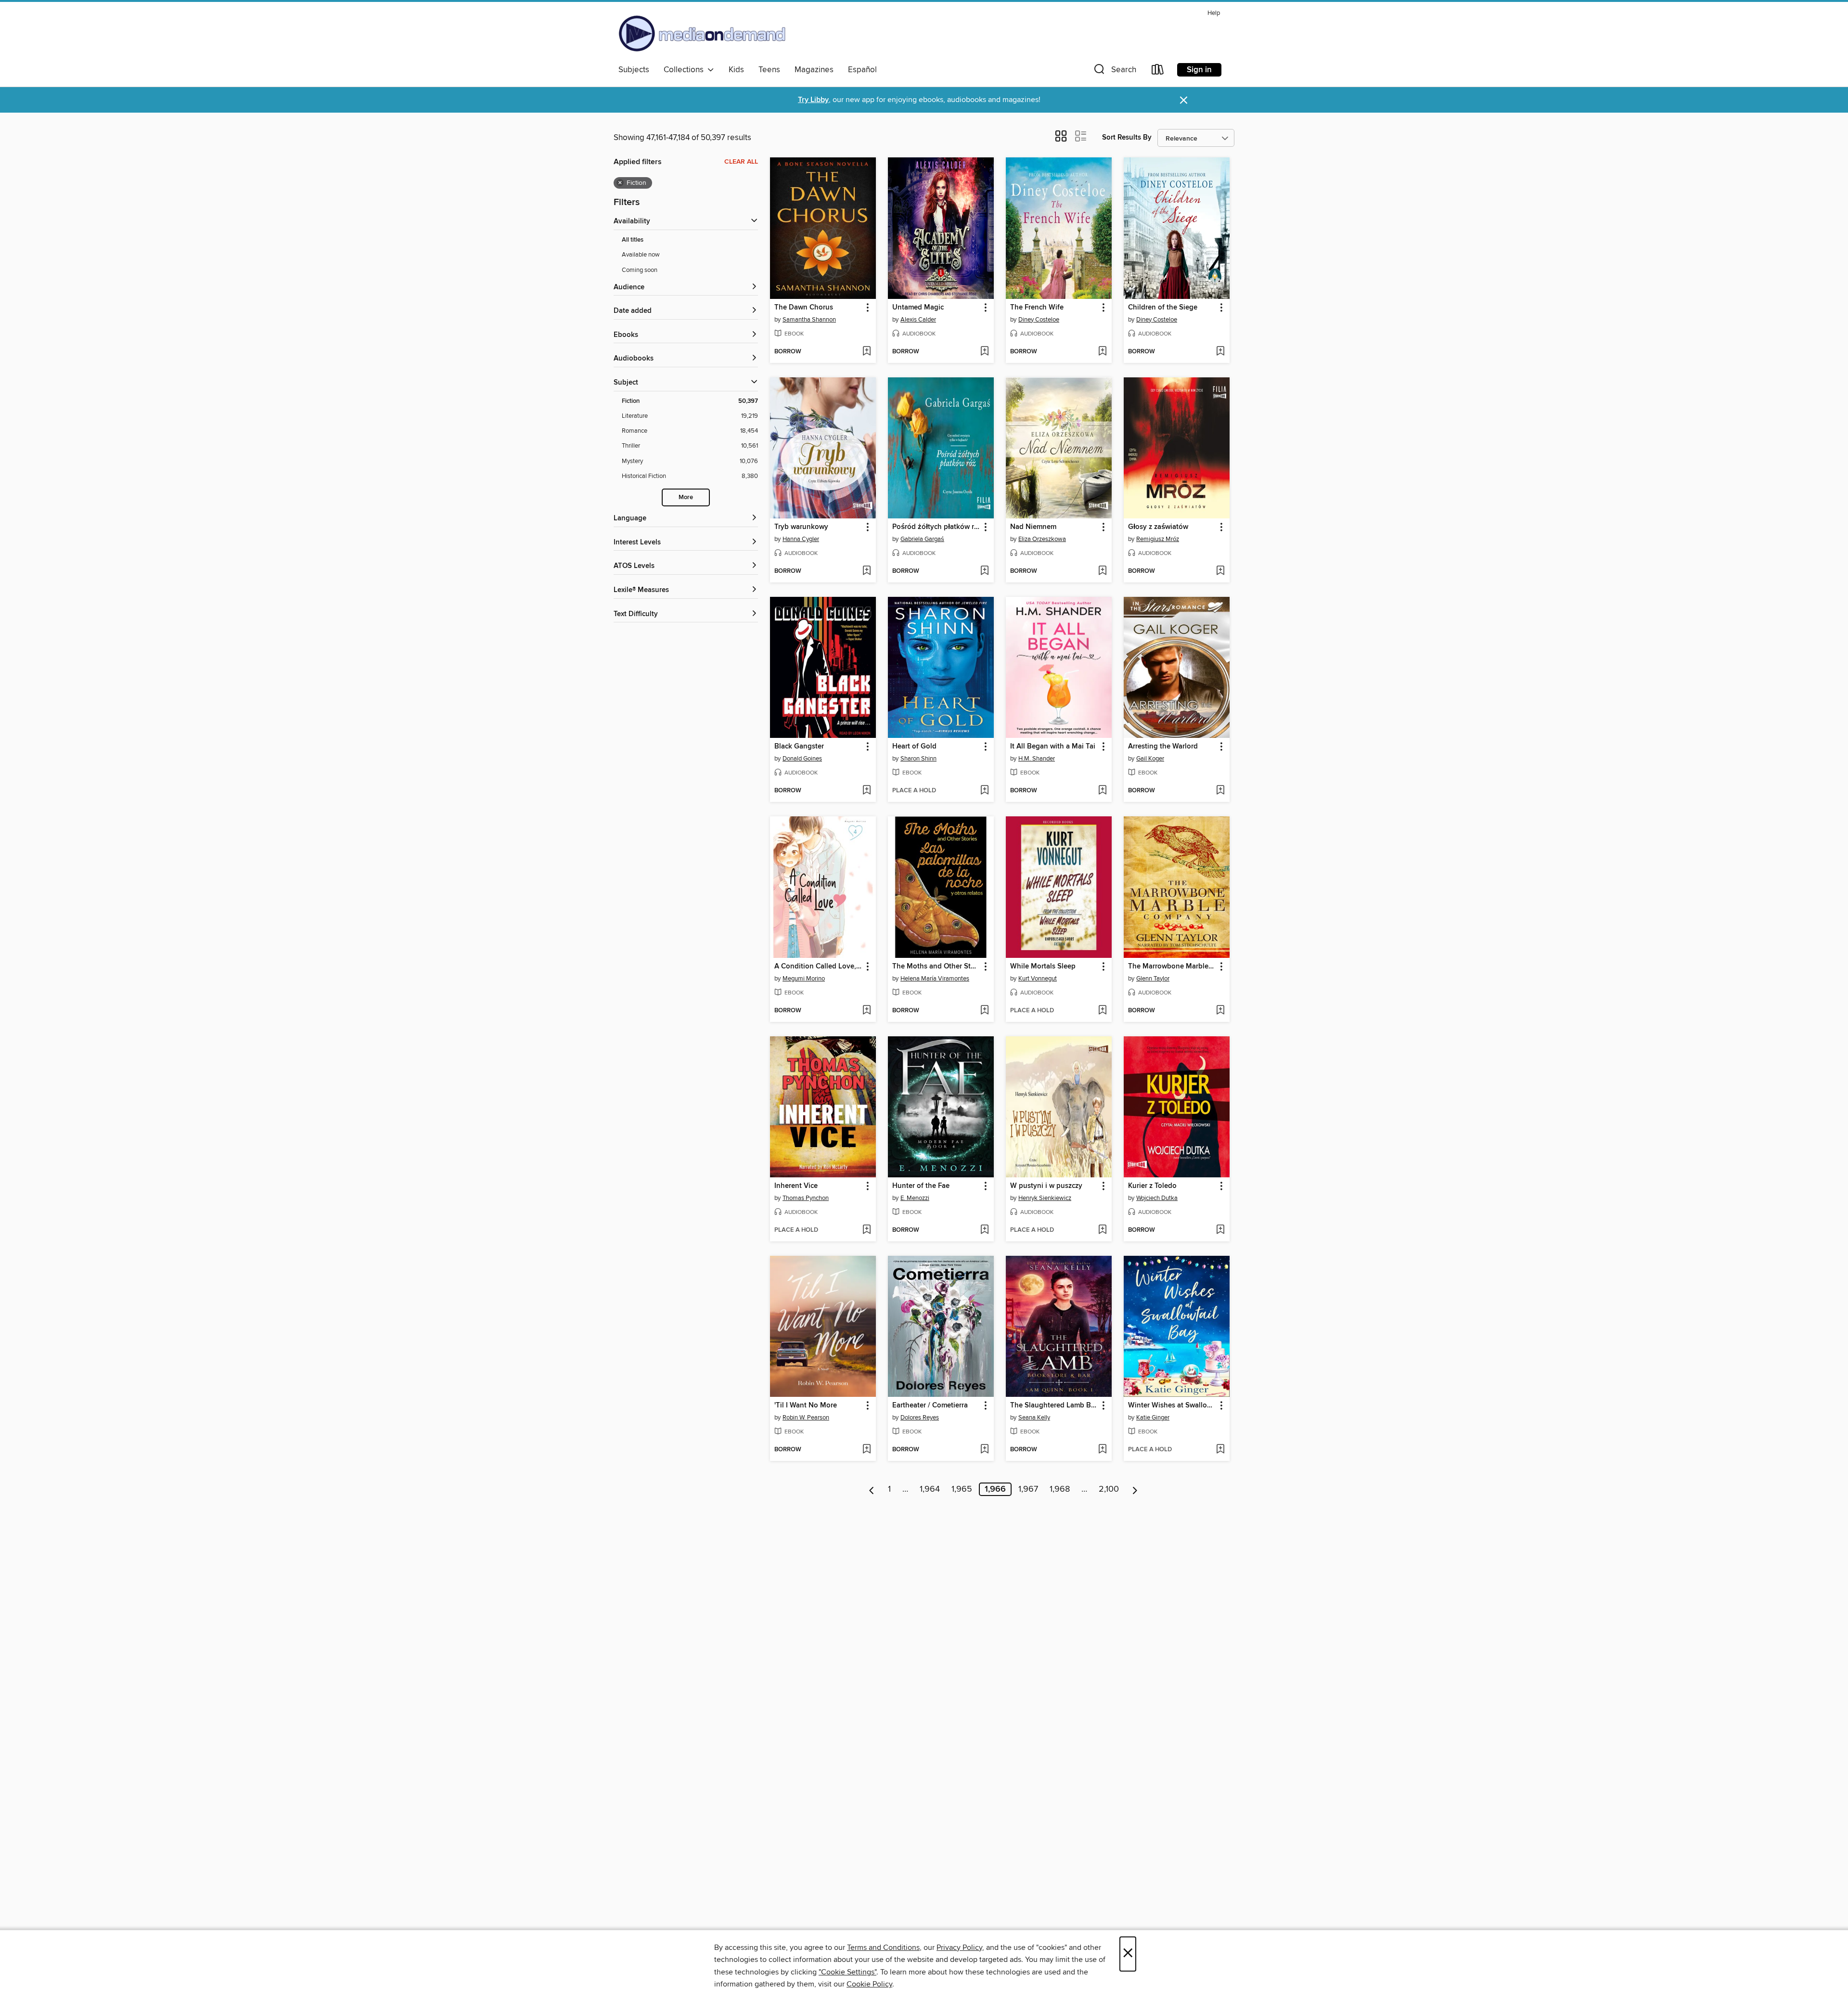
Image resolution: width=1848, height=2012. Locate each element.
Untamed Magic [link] (918, 308)
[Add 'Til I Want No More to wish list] (866, 1450)
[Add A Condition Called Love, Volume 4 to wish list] (866, 1011)
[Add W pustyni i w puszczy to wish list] (1102, 1230)
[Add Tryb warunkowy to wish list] (866, 571)
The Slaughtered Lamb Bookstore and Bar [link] (1054, 1406)
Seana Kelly (1034, 1418)
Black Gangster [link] (799, 747)
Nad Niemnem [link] (1033, 527)
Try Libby (813, 100)
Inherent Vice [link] (796, 1186)
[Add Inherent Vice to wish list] (866, 1230)
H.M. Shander (1037, 759)
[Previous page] (872, 1489)
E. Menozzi (915, 1198)
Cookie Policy (869, 1984)
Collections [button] (686, 70)
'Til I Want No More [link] (806, 1406)
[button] (1114, 71)
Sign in (1199, 70)
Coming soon (640, 270)
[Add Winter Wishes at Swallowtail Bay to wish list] (1220, 1450)
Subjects (634, 70)
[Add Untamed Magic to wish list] (984, 352)
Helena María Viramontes (935, 979)
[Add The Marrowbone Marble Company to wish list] (1220, 1011)
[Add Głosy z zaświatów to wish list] (1220, 571)
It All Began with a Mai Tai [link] (1053, 747)
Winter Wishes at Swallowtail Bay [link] (1172, 1406)
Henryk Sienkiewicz (1045, 1198)
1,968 (1060, 1489)
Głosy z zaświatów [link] (1158, 527)
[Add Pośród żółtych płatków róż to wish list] (984, 571)
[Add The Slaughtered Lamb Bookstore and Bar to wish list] (1102, 1450)
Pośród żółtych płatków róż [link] (936, 527)
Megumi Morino (804, 979)
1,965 (962, 1489)
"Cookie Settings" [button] (847, 1972)
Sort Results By (1127, 137)
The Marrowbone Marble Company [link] (1172, 967)
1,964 (930, 1489)
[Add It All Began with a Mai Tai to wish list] (1102, 791)
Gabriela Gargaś (922, 539)
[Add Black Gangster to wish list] (866, 791)
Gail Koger (1150, 759)
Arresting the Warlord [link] (1163, 747)
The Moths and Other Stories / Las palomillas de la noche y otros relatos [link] (936, 967)
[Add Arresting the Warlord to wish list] (1220, 791)
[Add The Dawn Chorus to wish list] (866, 352)
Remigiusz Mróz (1158, 539)
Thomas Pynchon (806, 1198)
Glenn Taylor (1153, 979)
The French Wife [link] (1037, 308)
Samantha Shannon (809, 320)
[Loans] (1158, 71)
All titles (633, 240)
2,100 (1109, 1489)
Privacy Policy (959, 1948)
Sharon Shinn (918, 759)
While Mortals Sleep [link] (1043, 967)
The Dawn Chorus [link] (804, 308)
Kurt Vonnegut (1038, 979)
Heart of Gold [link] (914, 747)
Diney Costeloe (1039, 320)
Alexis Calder (918, 320)
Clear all (741, 162)
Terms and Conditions (883, 1948)
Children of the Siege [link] (1163, 308)
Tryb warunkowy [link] (801, 527)
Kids (736, 70)
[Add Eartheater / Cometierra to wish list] (984, 1450)
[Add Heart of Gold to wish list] (984, 791)
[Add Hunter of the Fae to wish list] (984, 1230)
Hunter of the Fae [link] (921, 1186)
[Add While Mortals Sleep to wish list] (1102, 1011)
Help (1214, 13)
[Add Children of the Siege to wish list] (1220, 352)
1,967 (1028, 1489)
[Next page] (1135, 1489)
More (686, 497)
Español (862, 70)
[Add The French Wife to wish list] (1102, 352)
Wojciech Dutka (1157, 1198)
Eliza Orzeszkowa (1042, 539)
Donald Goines (802, 759)
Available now (641, 255)
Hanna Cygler (801, 539)
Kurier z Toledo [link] (1152, 1186)
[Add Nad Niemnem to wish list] (1102, 571)
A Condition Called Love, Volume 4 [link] (818, 967)
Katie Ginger (1153, 1418)
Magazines (814, 70)
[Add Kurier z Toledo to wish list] (1220, 1230)
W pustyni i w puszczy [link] (1046, 1186)
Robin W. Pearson (806, 1418)
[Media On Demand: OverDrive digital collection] (702, 33)
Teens (769, 70)
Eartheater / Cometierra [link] (930, 1406)
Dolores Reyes (920, 1418)
